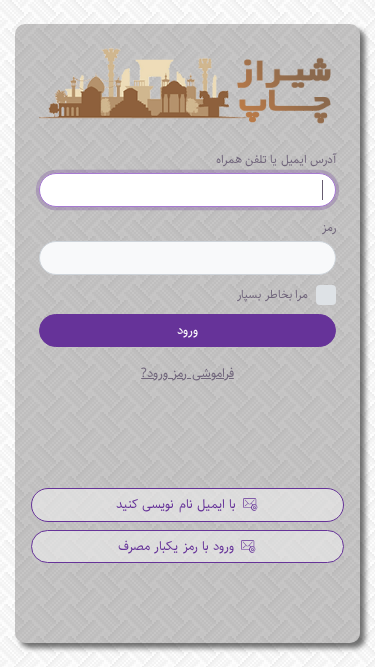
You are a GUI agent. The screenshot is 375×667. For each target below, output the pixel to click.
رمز (329, 227)
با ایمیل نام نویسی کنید (178, 504)
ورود (187, 330)
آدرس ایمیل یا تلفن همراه (276, 159)
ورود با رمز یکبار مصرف (178, 546)
